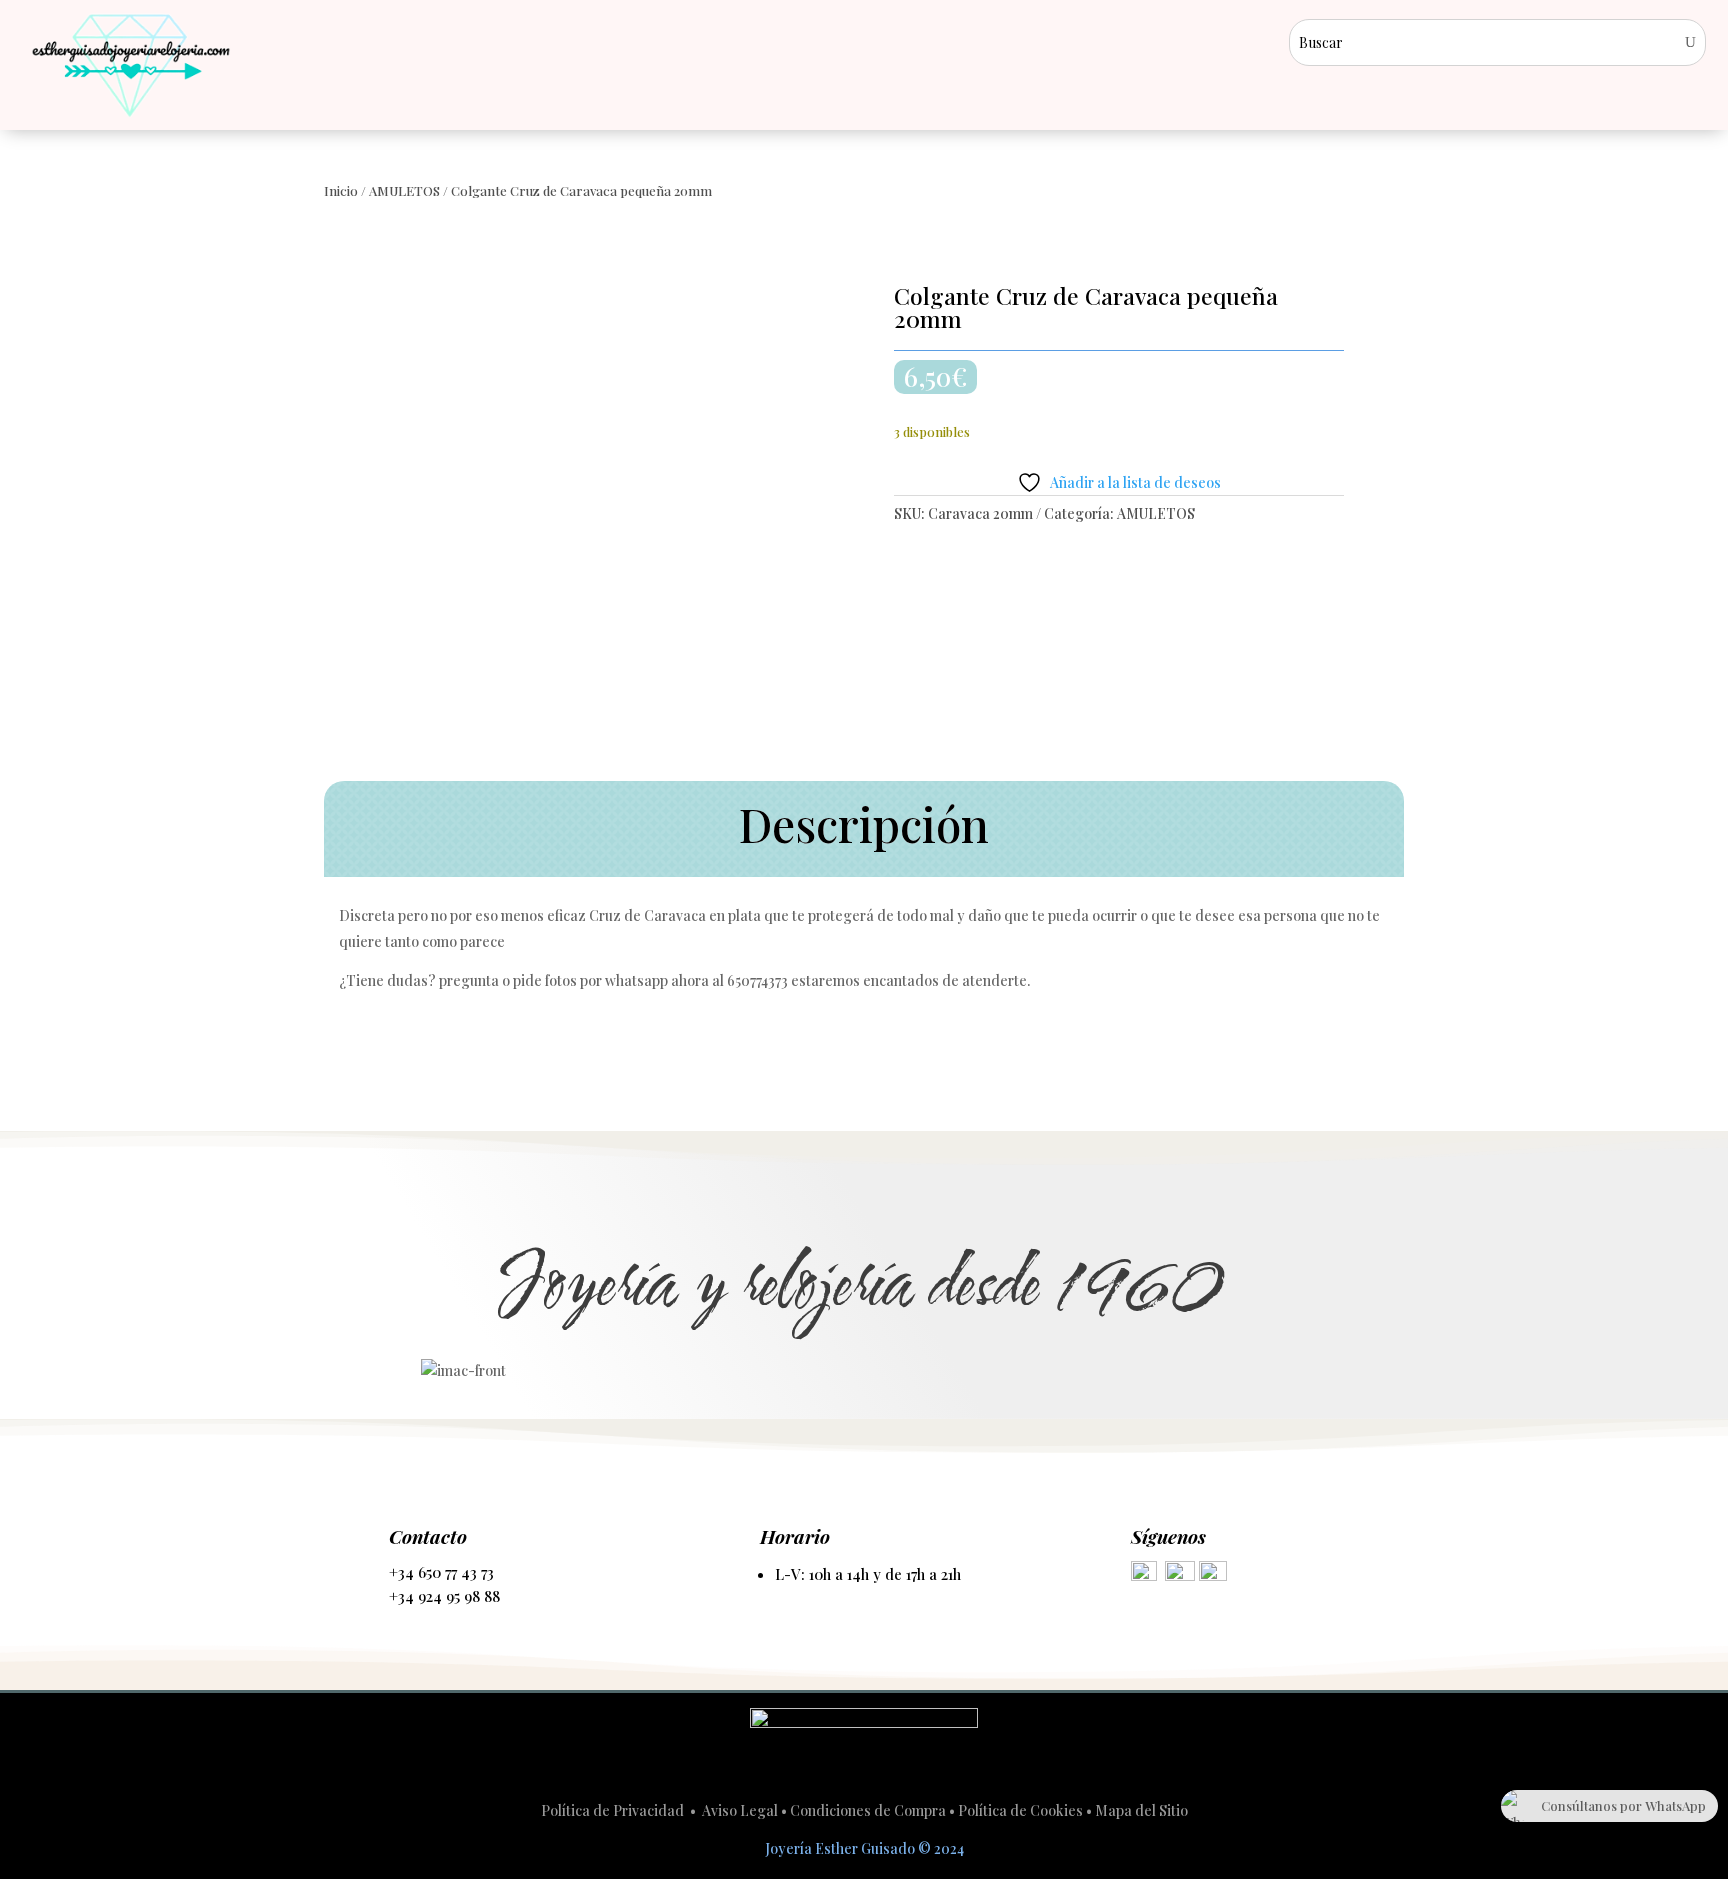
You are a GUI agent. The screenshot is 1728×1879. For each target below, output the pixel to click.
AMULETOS (404, 190)
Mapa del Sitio (1141, 1810)
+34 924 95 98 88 (444, 1596)
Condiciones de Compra (868, 1810)
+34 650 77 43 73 (441, 1572)
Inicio (341, 190)
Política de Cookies (1020, 1810)
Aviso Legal (740, 1810)
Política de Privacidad (614, 1810)
